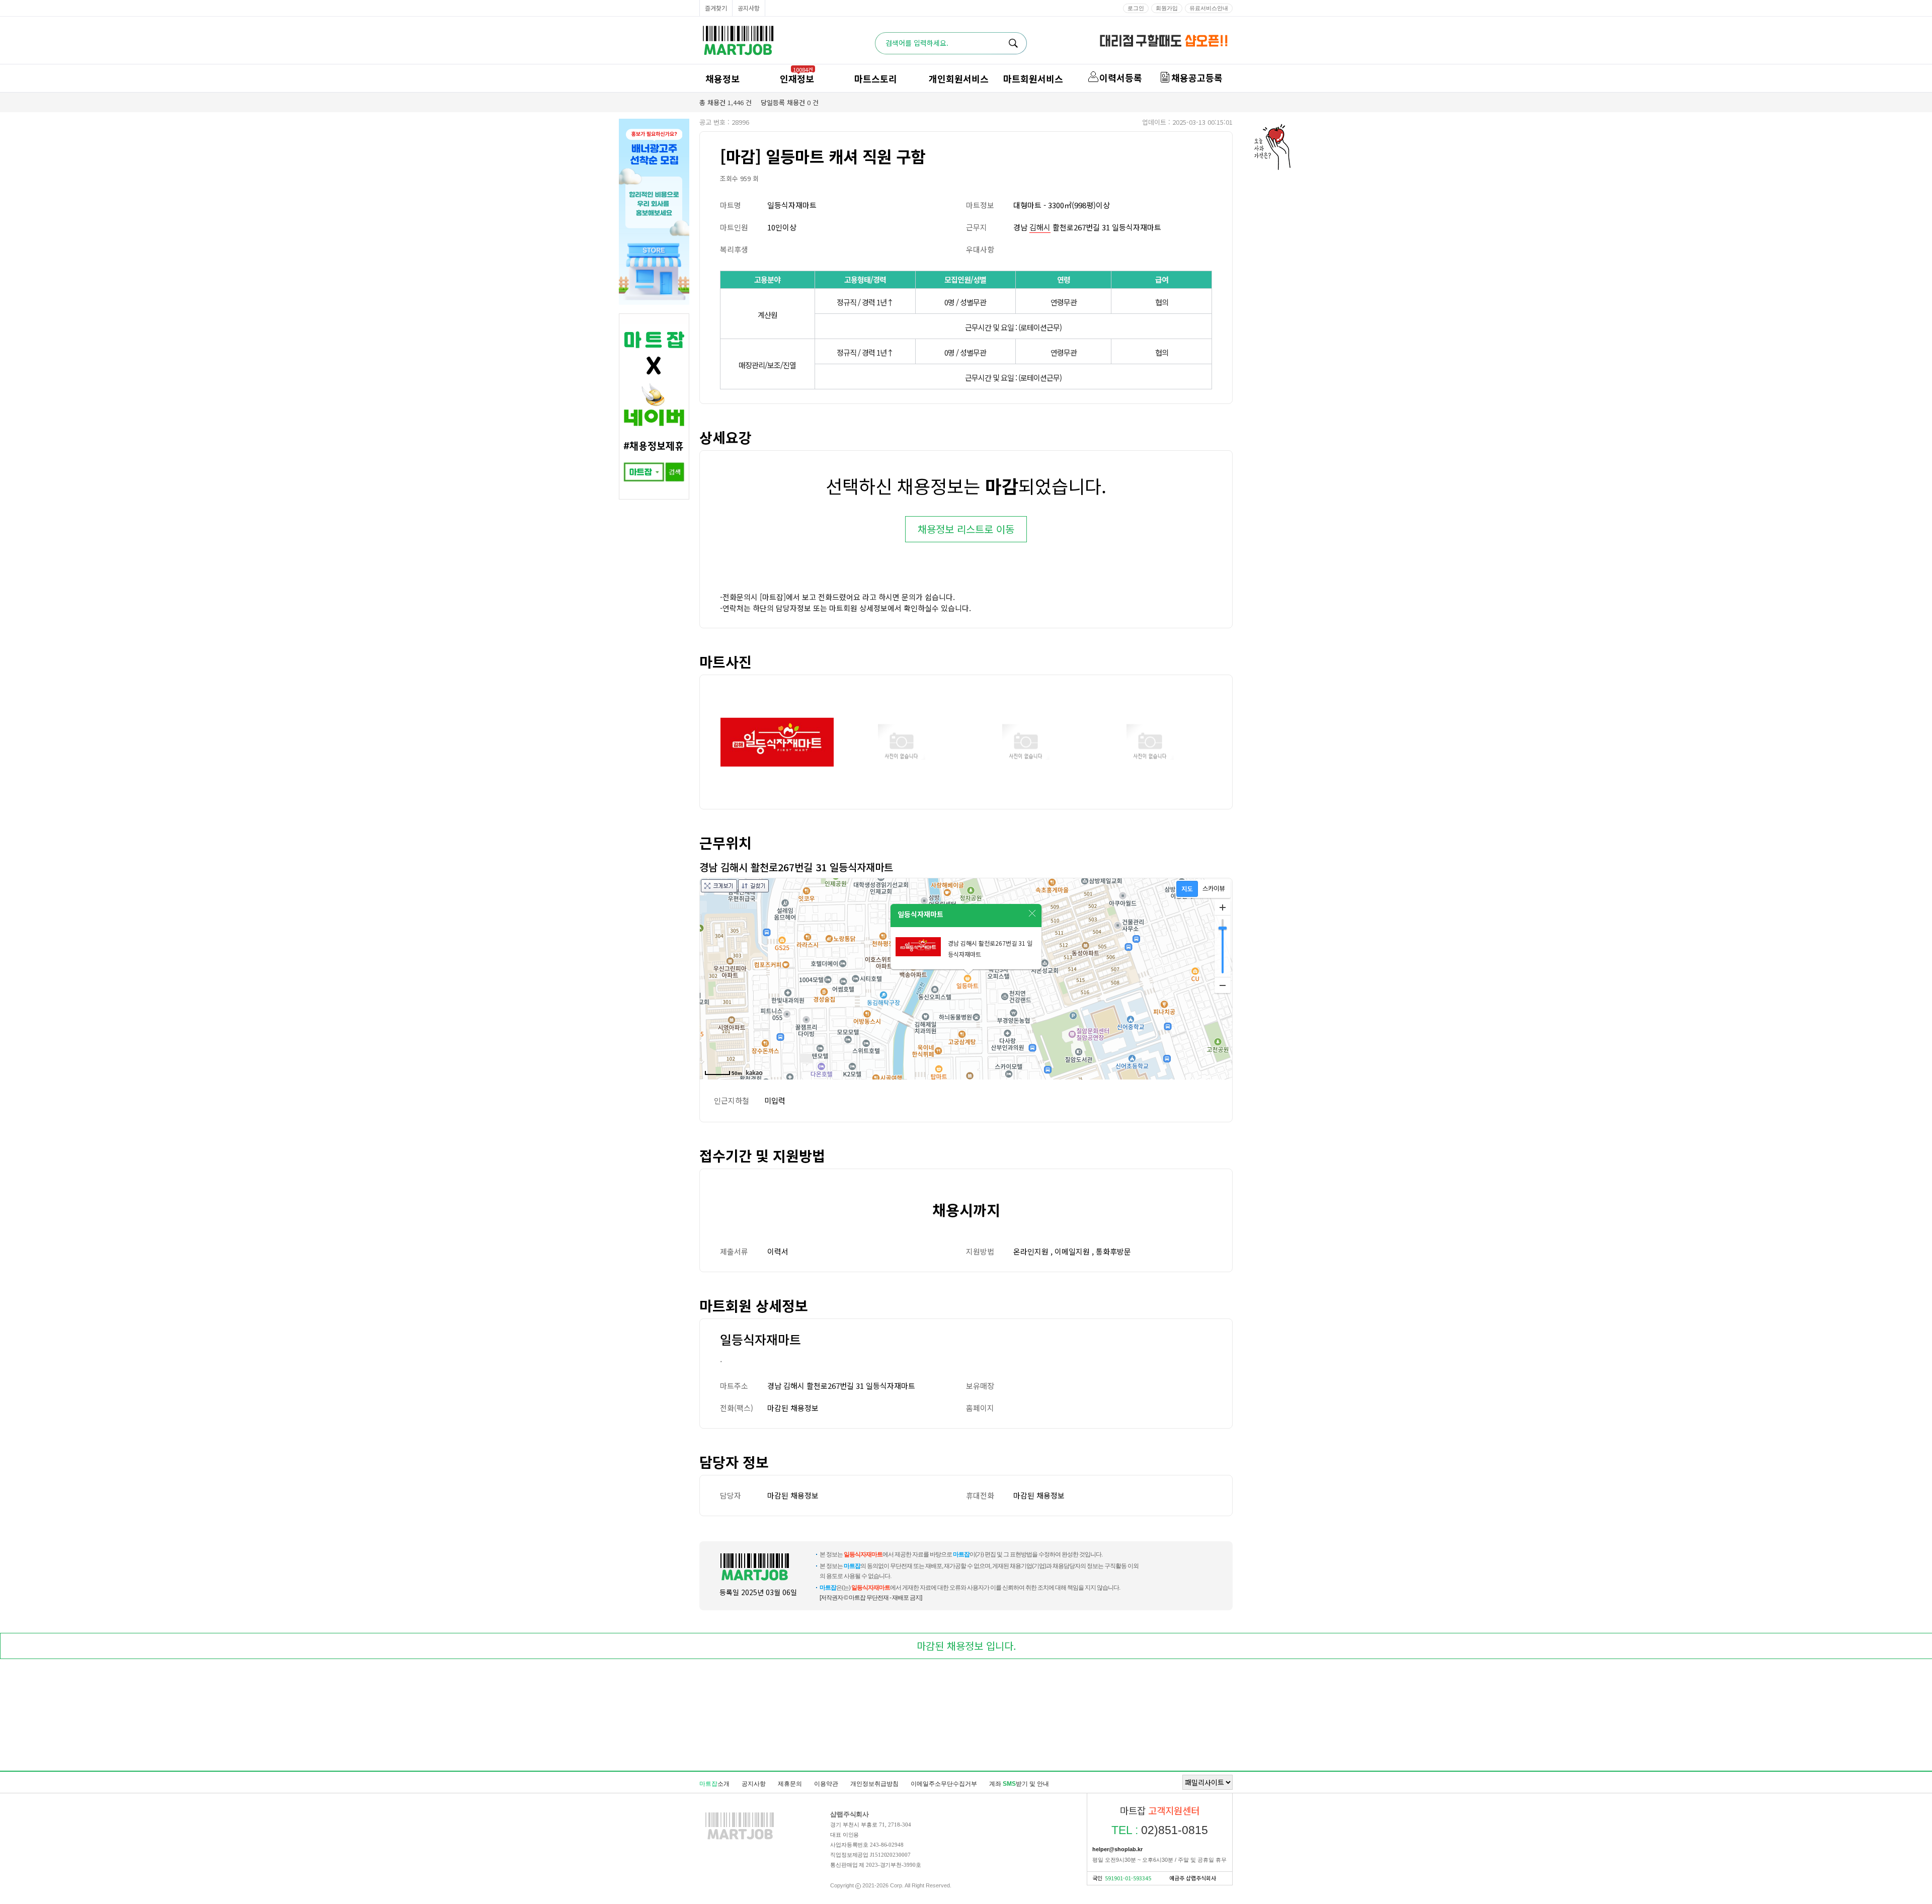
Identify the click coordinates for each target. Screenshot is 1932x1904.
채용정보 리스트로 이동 (966, 529)
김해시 (1040, 227)
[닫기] (1032, 914)
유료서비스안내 (1209, 8)
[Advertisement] (966, 1717)
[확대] (1223, 907)
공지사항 (749, 8)
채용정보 (722, 78)
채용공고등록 (1197, 77)
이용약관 (826, 1784)
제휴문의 (790, 1784)
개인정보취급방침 (874, 1784)
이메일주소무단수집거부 (944, 1784)
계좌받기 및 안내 (1019, 1784)
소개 (714, 1784)
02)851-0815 (1160, 1830)
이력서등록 (1121, 77)
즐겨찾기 (716, 8)
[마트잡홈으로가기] (740, 1839)
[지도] (1187, 889)
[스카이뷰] (1214, 889)
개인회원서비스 (959, 78)
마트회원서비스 (1033, 78)
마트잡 (738, 40)
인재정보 (797, 78)
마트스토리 (876, 78)
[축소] (1223, 985)
